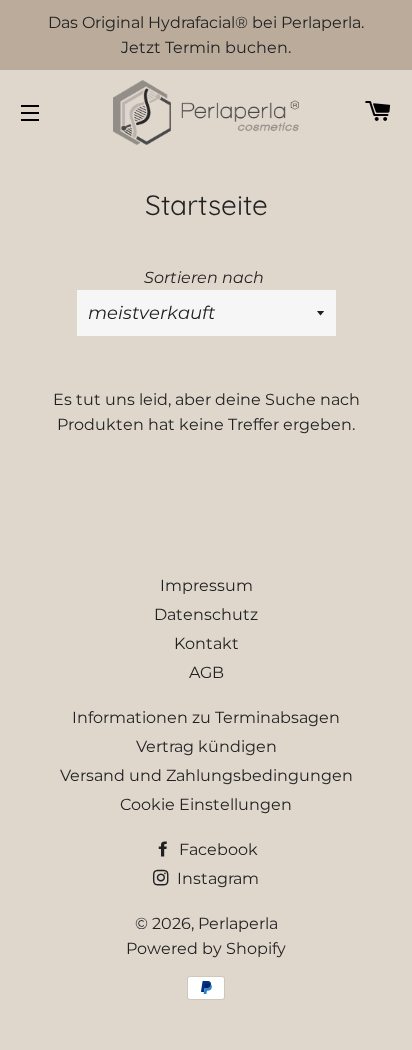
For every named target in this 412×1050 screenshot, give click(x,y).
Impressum (206, 585)
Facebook (216, 849)
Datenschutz (206, 614)
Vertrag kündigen (206, 746)
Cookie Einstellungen (206, 804)
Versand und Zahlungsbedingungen (206, 775)
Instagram (216, 878)
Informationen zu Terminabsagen (206, 717)
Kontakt (206, 643)
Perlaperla (238, 923)
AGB (206, 672)
